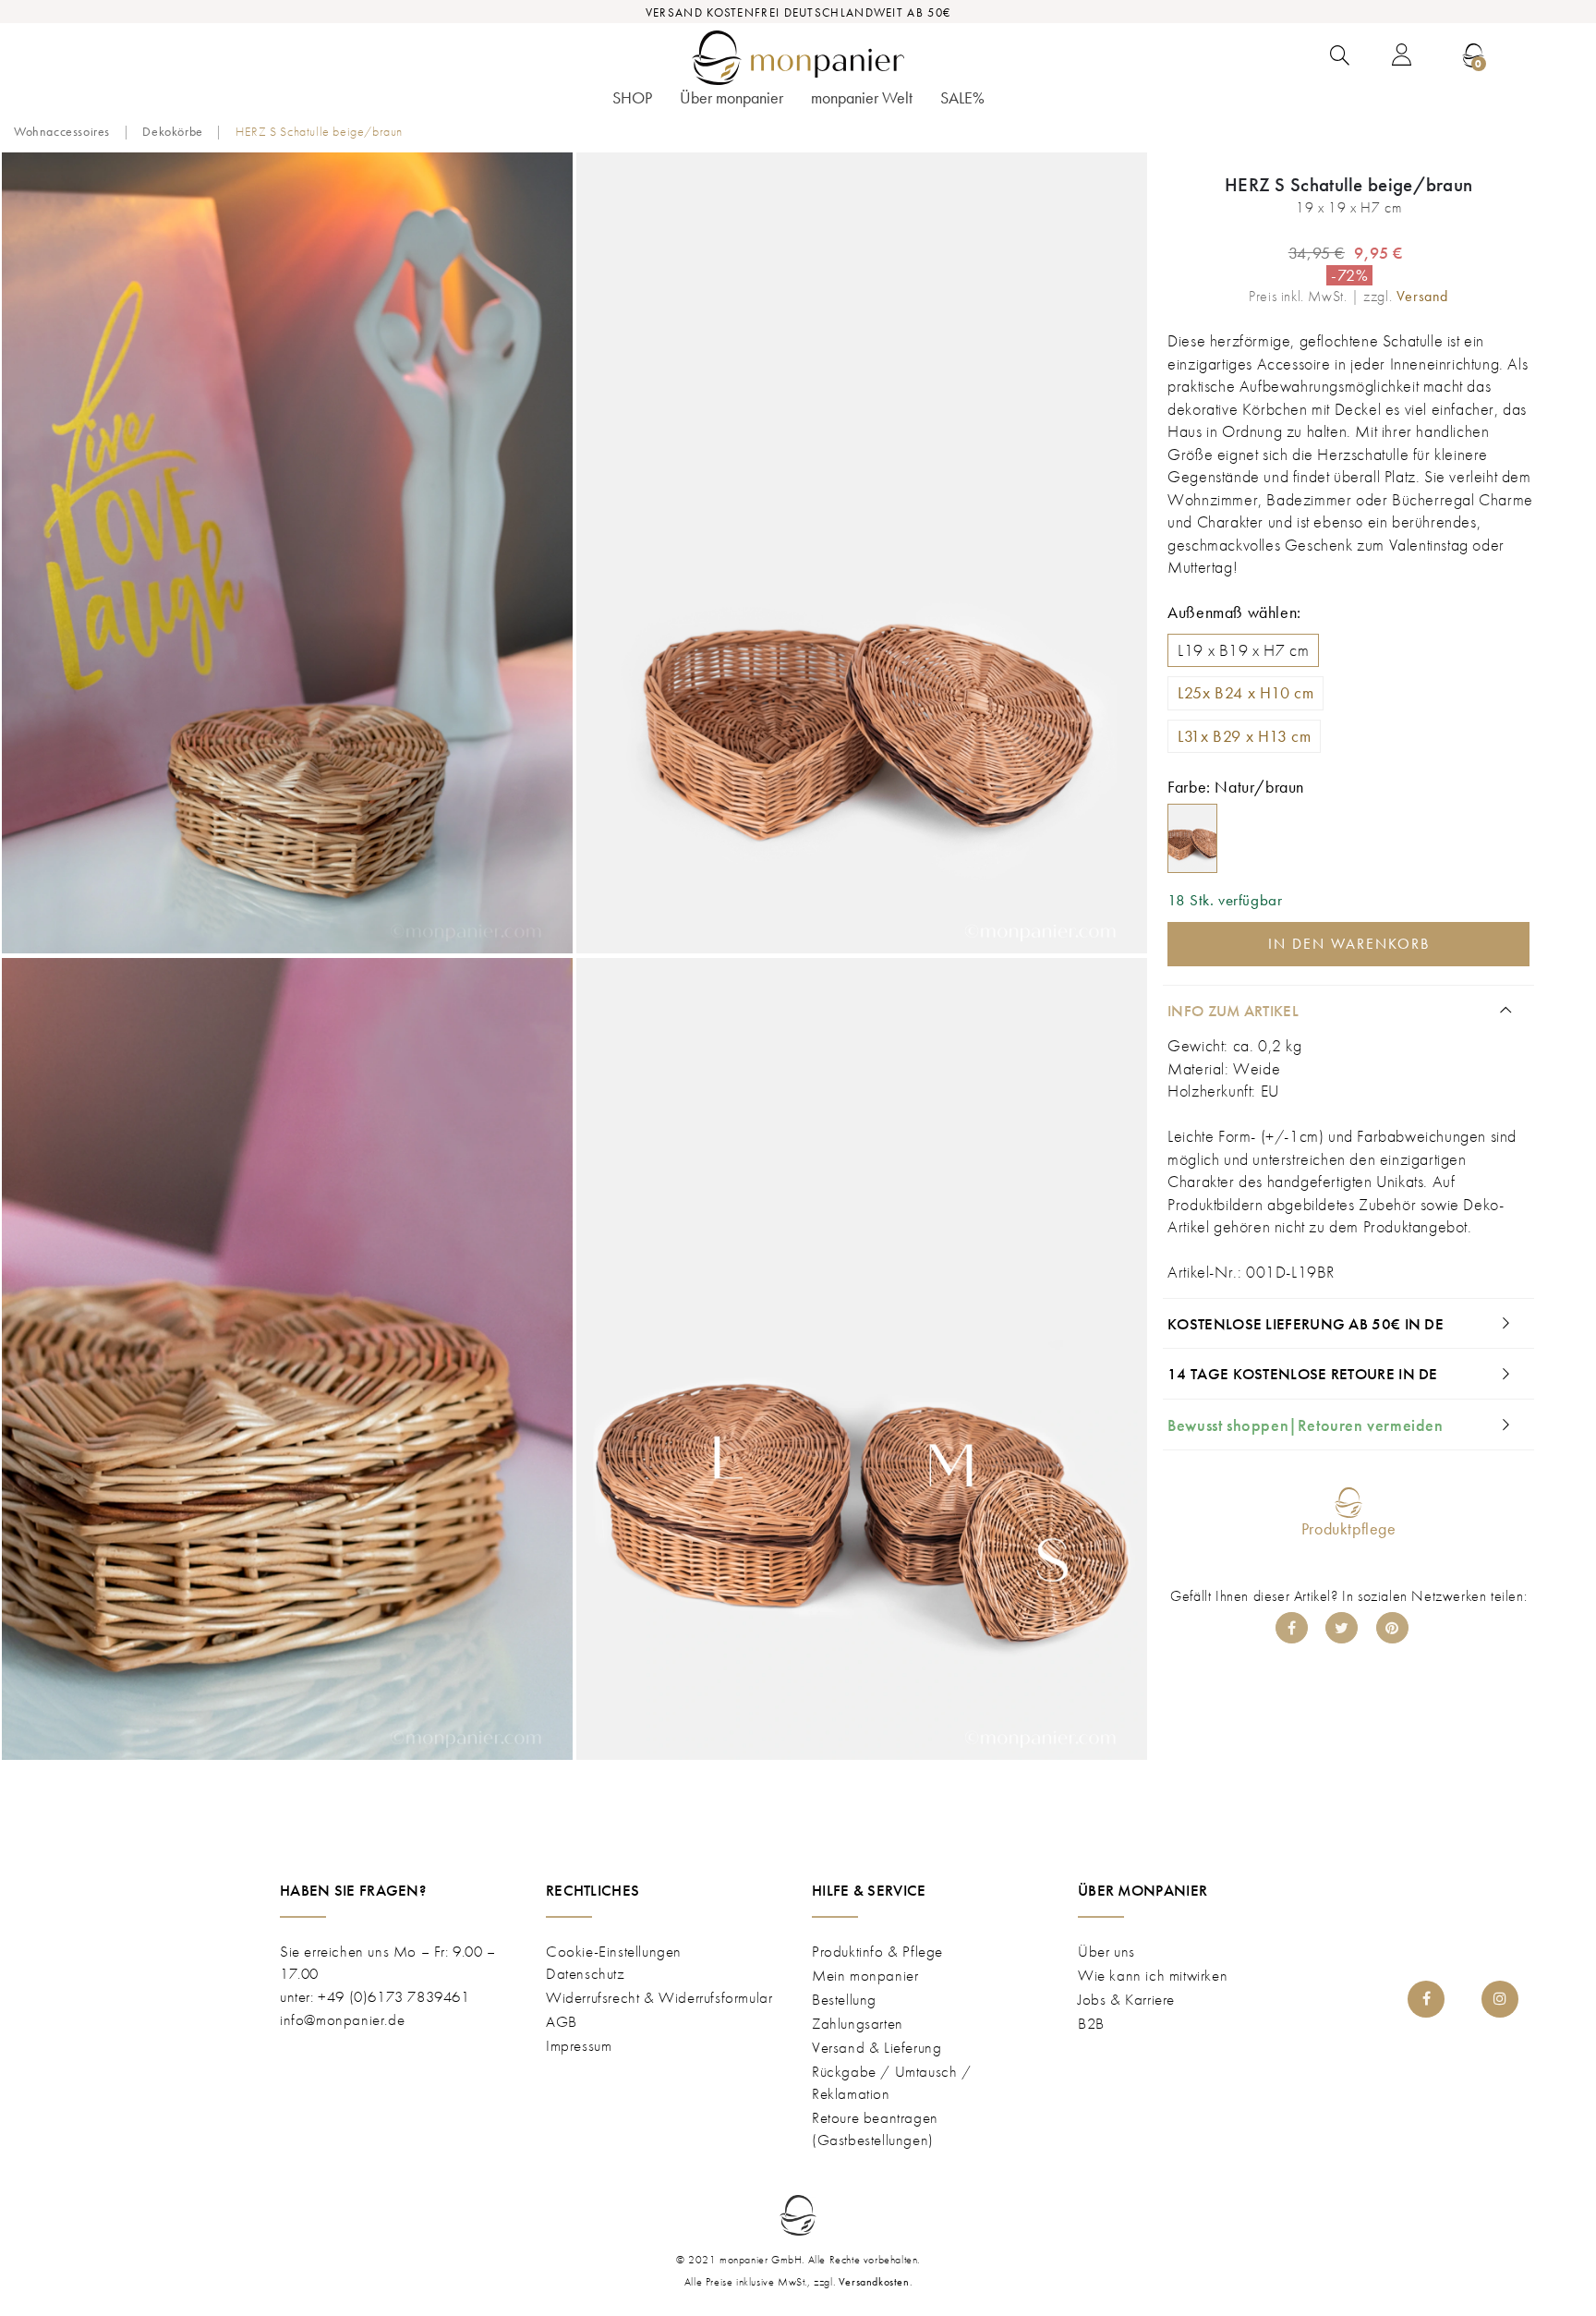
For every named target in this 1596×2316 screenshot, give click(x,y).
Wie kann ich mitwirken (1153, 1975)
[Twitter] (1342, 1628)
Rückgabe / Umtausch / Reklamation (892, 2082)
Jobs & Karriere (1126, 1999)
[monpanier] (798, 58)
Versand (1422, 297)
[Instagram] (1500, 1999)
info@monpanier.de (342, 2019)
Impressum (579, 2045)
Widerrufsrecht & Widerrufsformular (659, 1997)
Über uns (1106, 1951)
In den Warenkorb (1349, 944)
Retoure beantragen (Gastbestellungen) (875, 2128)
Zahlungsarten (858, 2023)
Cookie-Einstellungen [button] (614, 1951)
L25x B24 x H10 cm (1245, 693)
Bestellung (844, 1999)
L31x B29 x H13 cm (1244, 736)
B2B (1091, 2023)
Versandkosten (874, 2282)
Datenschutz (586, 1973)
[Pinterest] (1392, 1628)
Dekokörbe (172, 131)
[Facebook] (1292, 1628)
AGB (562, 2021)
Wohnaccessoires (62, 131)
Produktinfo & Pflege (877, 1951)
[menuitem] (632, 103)
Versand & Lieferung (877, 2047)
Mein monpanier (865, 1975)
